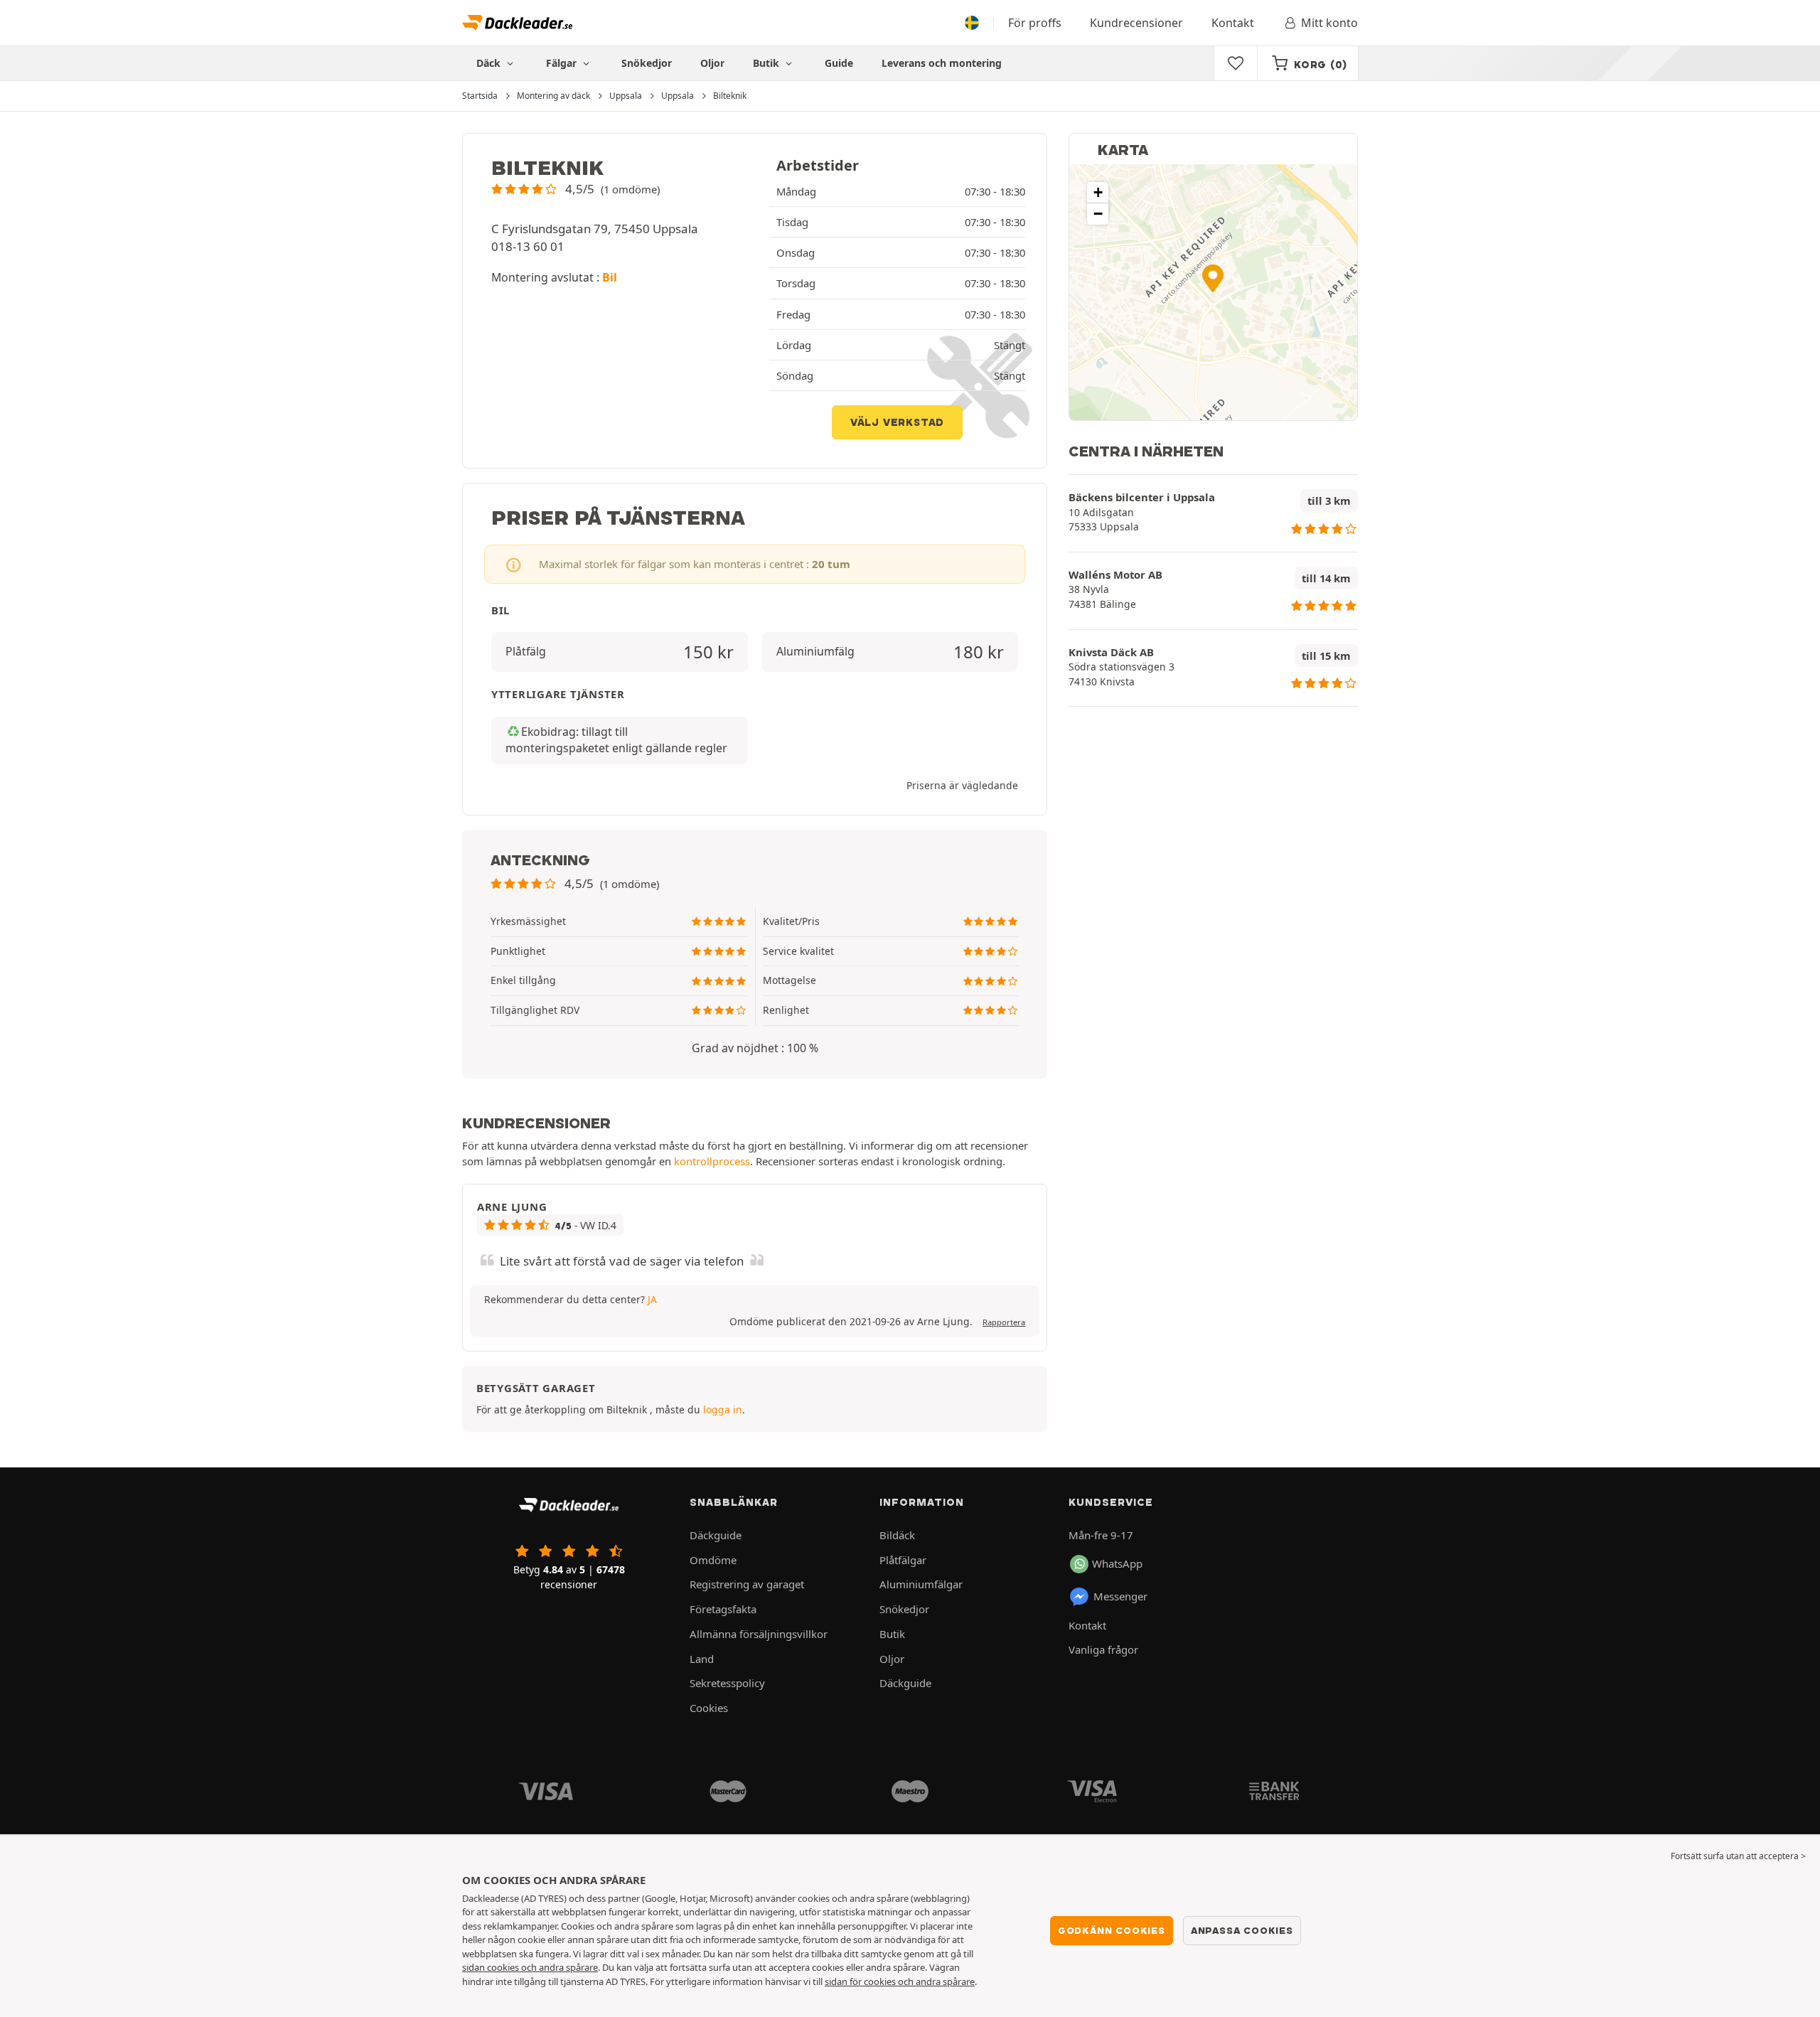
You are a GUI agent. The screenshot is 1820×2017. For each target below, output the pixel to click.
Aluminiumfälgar (921, 1584)
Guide (839, 63)
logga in (723, 1409)
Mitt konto (1329, 23)
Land (702, 1659)
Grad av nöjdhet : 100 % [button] (755, 1048)
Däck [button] (490, 63)
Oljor (712, 63)
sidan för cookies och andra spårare (900, 1981)
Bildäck (897, 1535)
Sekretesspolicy (727, 1683)
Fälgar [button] (563, 63)
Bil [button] (610, 277)
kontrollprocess (712, 1161)
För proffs (1035, 23)
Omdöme (713, 1560)
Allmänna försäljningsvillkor (759, 1634)
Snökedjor (647, 63)
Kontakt (1233, 23)
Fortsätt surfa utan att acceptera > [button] (1738, 1856)
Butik (767, 63)
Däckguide (716, 1535)
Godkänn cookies (1112, 1930)
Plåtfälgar (903, 1560)
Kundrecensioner (1136, 23)
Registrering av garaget (747, 1584)
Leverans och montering (942, 63)
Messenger (1120, 1596)
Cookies (709, 1708)
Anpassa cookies (1242, 1930)
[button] (576, 189)
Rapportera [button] (1004, 1322)
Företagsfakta (723, 1609)
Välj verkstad (897, 422)
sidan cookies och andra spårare (530, 1967)
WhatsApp (1117, 1563)
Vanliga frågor (1103, 1649)
